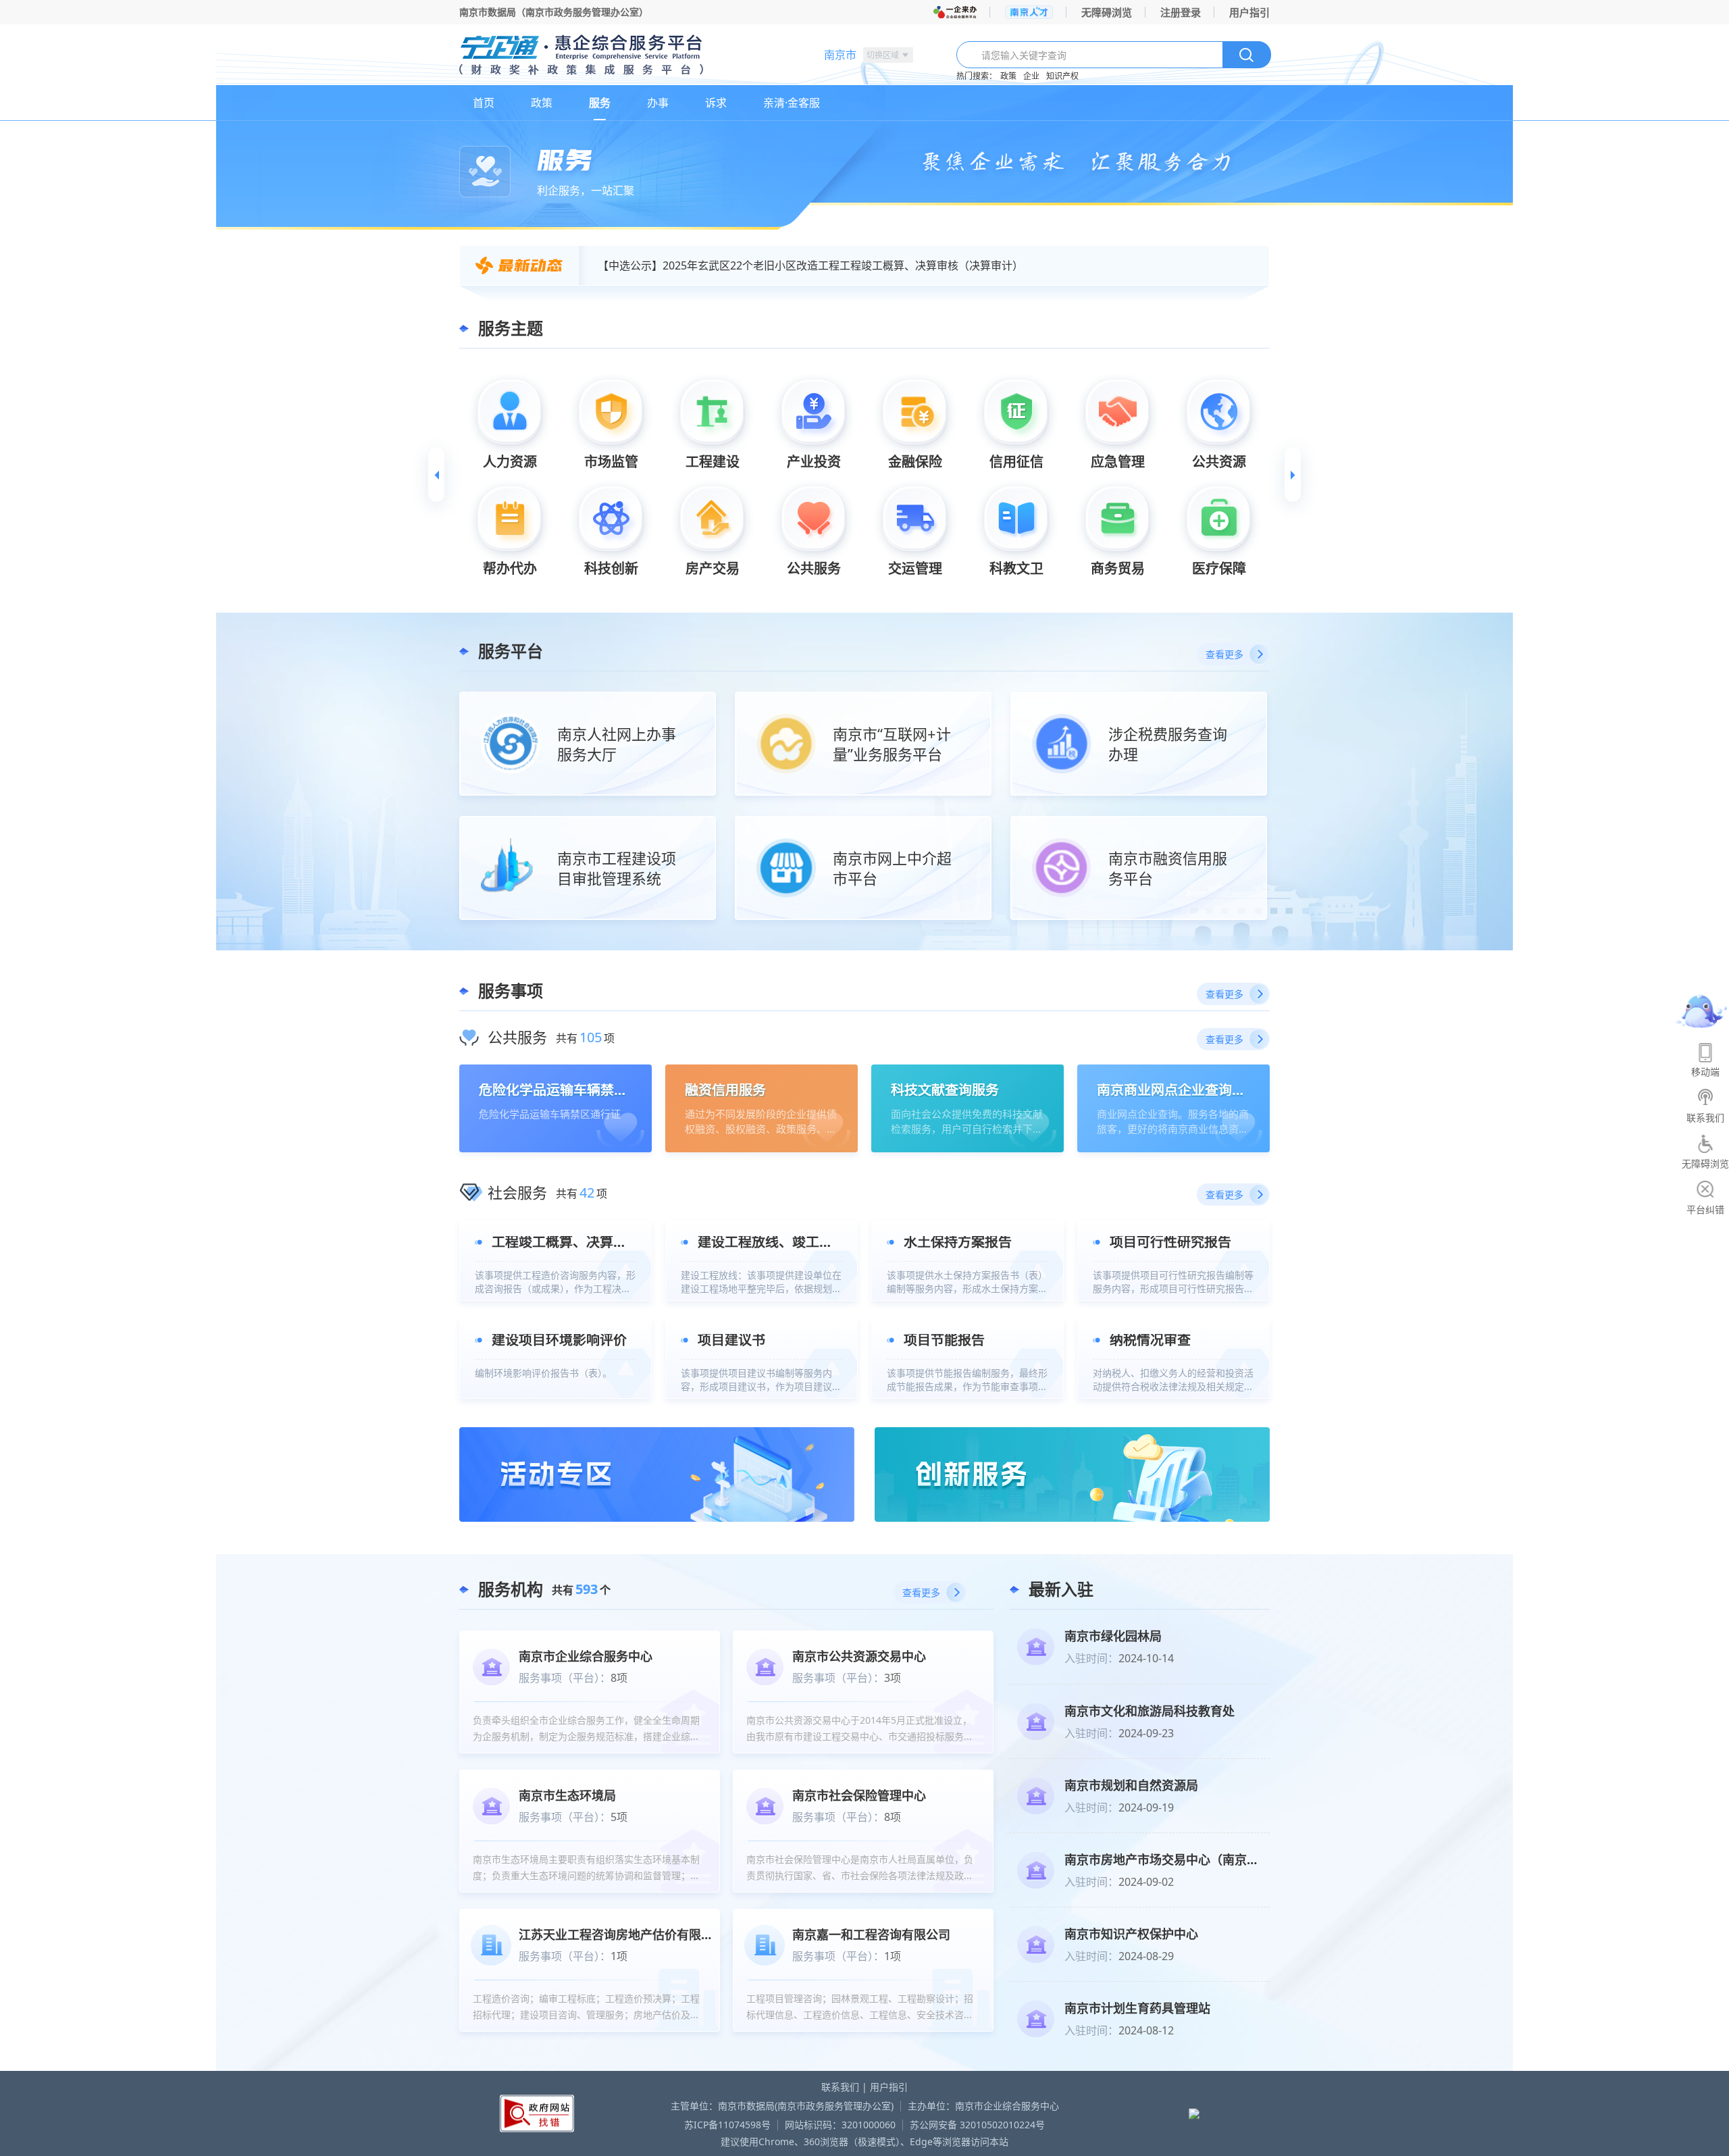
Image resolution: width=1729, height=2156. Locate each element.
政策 (1008, 76)
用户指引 (1249, 12)
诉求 (716, 103)
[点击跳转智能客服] (1702, 1011)
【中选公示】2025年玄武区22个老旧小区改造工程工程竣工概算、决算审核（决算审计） (810, 265)
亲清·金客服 (792, 103)
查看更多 (1224, 654)
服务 (600, 103)
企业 (1031, 76)
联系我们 (840, 2087)
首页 (484, 103)
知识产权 (1062, 76)
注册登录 (1181, 12)
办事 (658, 103)
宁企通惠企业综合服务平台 (628, 56)
